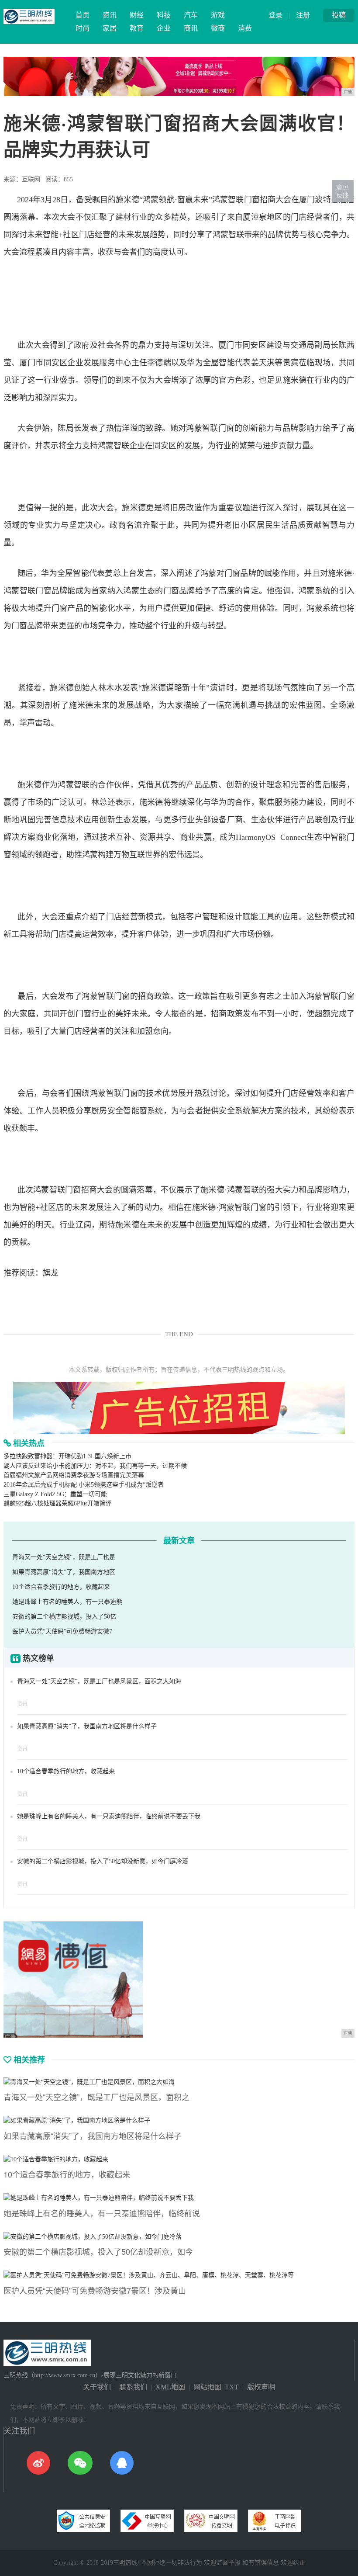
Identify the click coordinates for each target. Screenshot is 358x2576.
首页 (83, 15)
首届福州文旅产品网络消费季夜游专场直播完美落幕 (74, 1475)
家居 (110, 28)
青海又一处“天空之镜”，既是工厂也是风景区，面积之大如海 (99, 1681)
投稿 (339, 15)
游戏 (218, 15)
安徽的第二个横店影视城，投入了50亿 (64, 1617)
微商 (218, 28)
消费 (245, 28)
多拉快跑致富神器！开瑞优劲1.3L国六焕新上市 (67, 1456)
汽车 (191, 15)
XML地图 (170, 2387)
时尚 (83, 28)
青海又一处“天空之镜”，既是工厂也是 (64, 1557)
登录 (275, 15)
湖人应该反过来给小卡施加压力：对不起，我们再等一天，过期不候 (95, 1466)
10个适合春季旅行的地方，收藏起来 (61, 1587)
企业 (164, 28)
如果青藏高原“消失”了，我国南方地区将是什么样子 (87, 1726)
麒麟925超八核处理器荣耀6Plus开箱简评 (58, 1503)
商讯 (191, 28)
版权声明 (261, 2387)
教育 (137, 28)
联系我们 (133, 2387)
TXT (232, 2387)
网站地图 (207, 2387)
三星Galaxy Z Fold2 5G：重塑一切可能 (55, 1494)
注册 (303, 15)
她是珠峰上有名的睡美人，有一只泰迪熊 (67, 1602)
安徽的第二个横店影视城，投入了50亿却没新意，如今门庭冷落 (103, 1861)
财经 (137, 15)
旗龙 (51, 1273)
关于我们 (97, 2387)
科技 (164, 15)
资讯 (110, 15)
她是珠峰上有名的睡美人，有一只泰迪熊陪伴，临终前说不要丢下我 (109, 1816)
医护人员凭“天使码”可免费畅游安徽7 (62, 1631)
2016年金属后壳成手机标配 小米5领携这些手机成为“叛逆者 (84, 1485)
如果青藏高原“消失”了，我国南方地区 (64, 1572)
